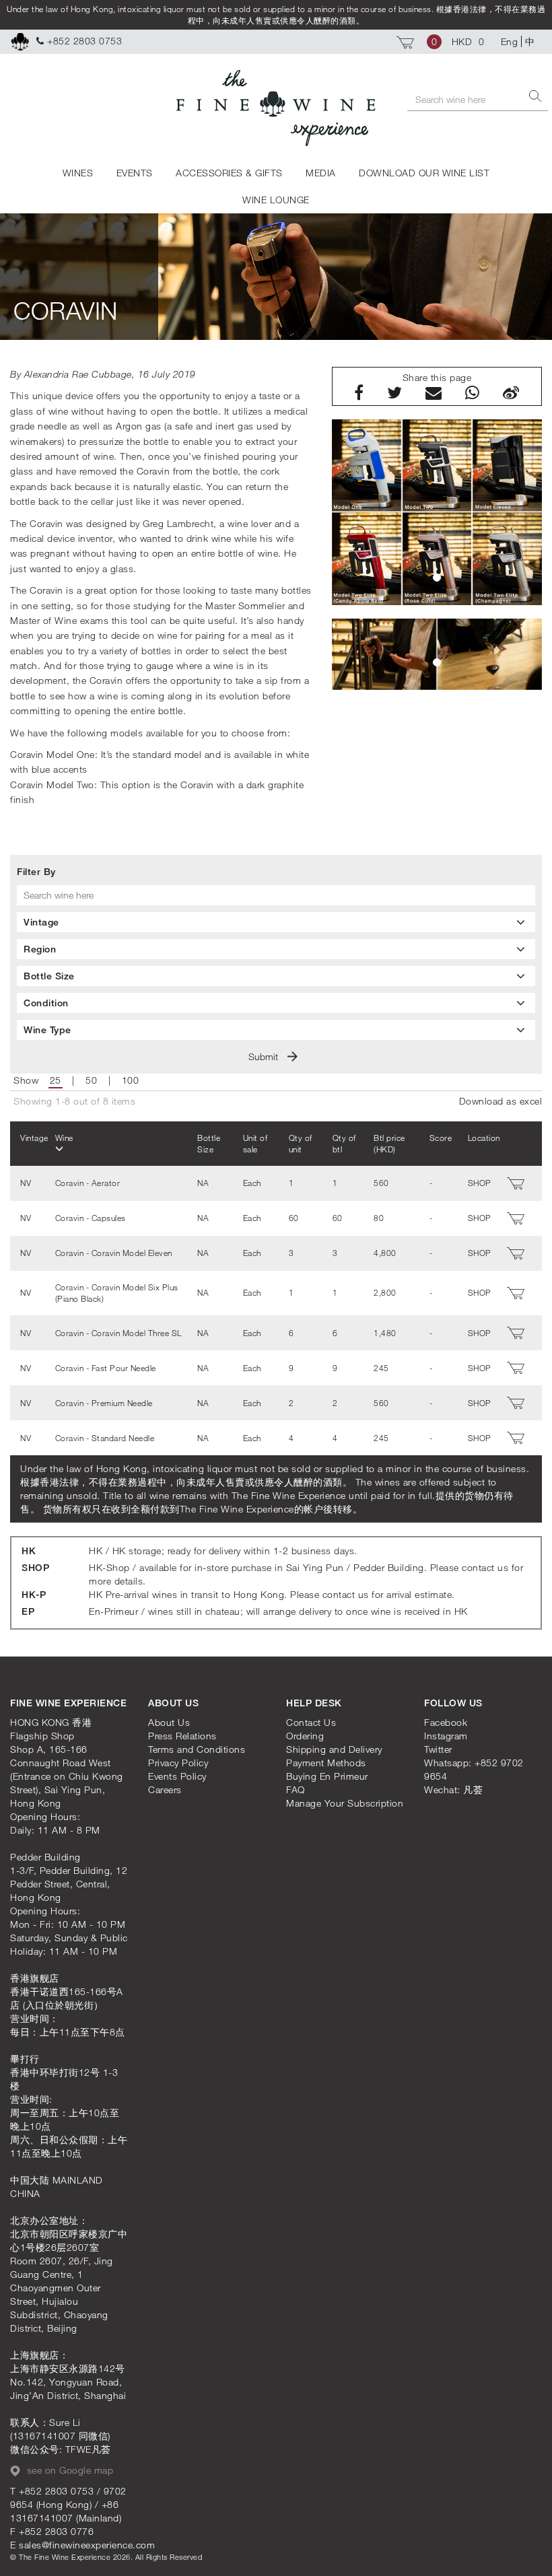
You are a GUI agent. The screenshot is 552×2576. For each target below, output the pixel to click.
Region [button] (40, 949)
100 (131, 1080)
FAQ (296, 1789)
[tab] (276, 922)
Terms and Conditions (197, 1749)
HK (29, 1551)
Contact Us (311, 1722)
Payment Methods (326, 1763)
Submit (265, 1056)
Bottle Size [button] (49, 976)
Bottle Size (209, 1143)
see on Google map (68, 2470)
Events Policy (177, 1776)
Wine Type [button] (47, 1030)
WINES (78, 173)
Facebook (446, 1722)
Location (484, 1138)
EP (28, 1611)
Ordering (305, 1736)
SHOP (35, 1567)
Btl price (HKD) (389, 1143)
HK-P (34, 1594)
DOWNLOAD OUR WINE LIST (424, 173)
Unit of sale (255, 1143)
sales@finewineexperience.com (87, 2545)
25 (56, 1080)
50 (91, 1080)
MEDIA (321, 173)
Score (441, 1138)
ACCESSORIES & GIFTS (229, 173)
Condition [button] (46, 1003)
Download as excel (501, 1101)
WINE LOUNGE (276, 200)
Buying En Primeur (327, 1776)
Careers (165, 1789)
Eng (510, 41)
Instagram (446, 1736)
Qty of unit (301, 1143)
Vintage (34, 1138)
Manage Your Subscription (345, 1803)
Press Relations (182, 1736)
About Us (169, 1722)
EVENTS (135, 173)
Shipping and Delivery (334, 1749)
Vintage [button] (41, 922)
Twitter (438, 1749)
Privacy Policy (178, 1763)
